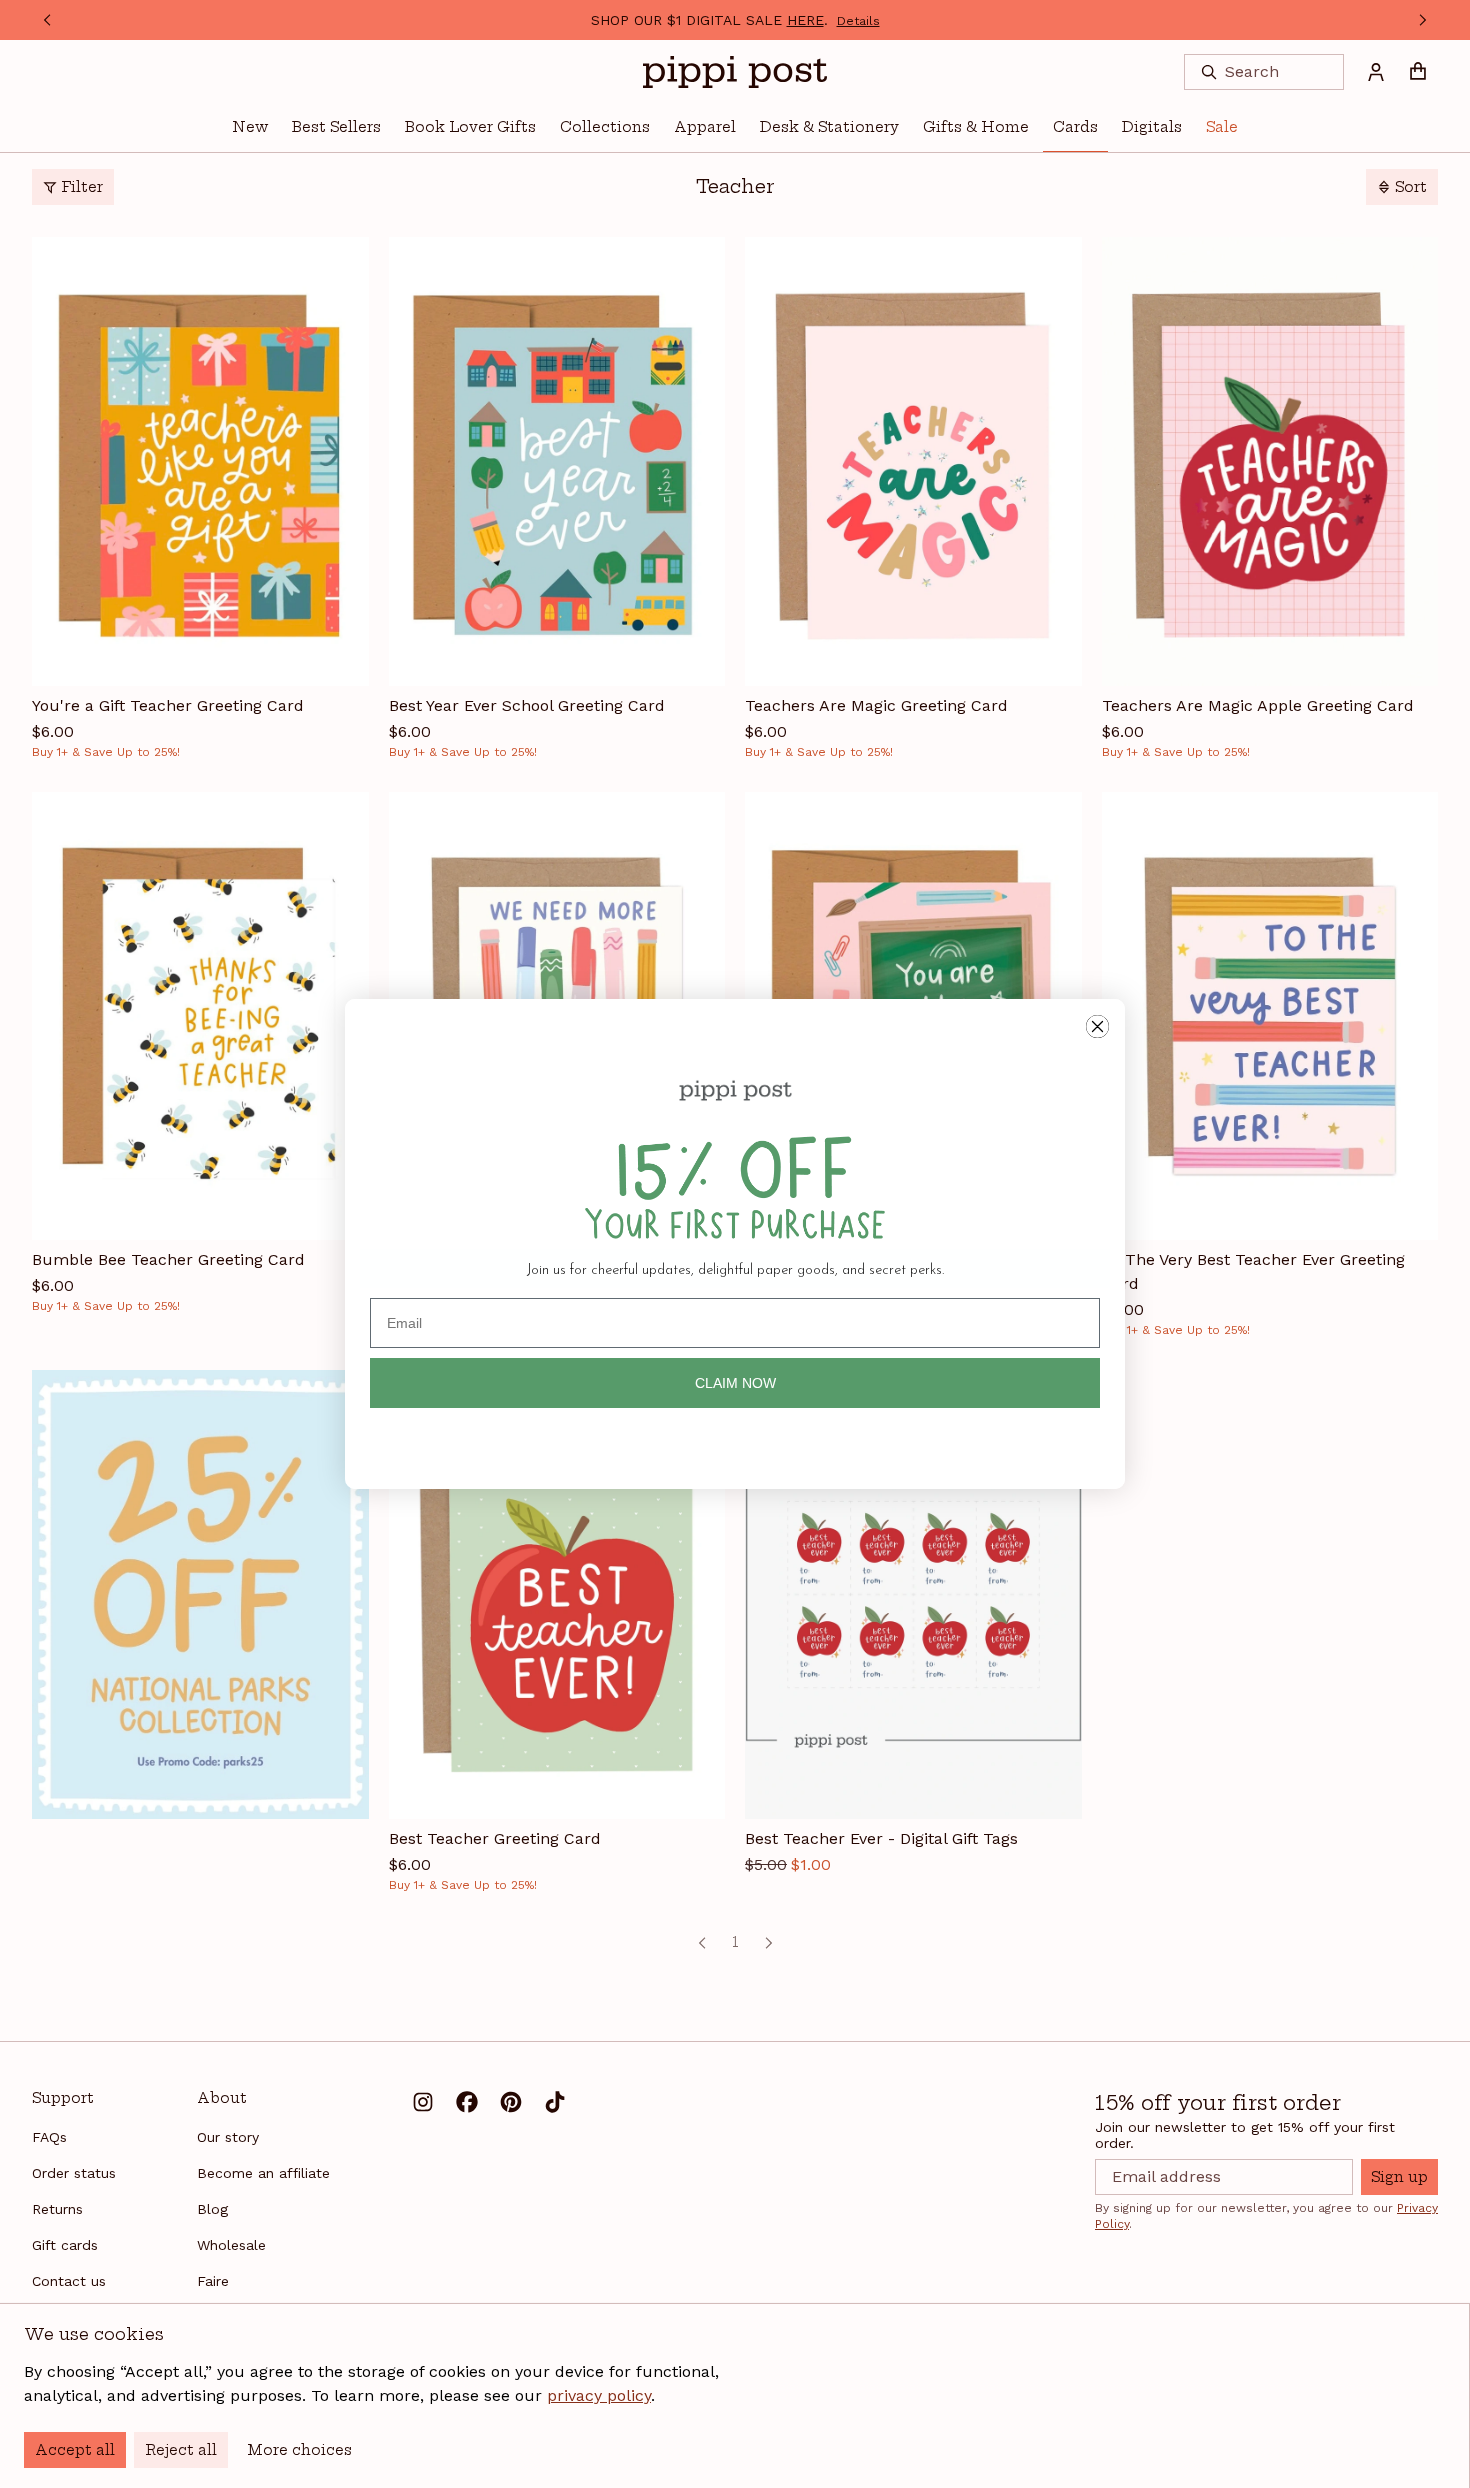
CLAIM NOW (735, 1383)
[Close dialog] (1097, 1026)
